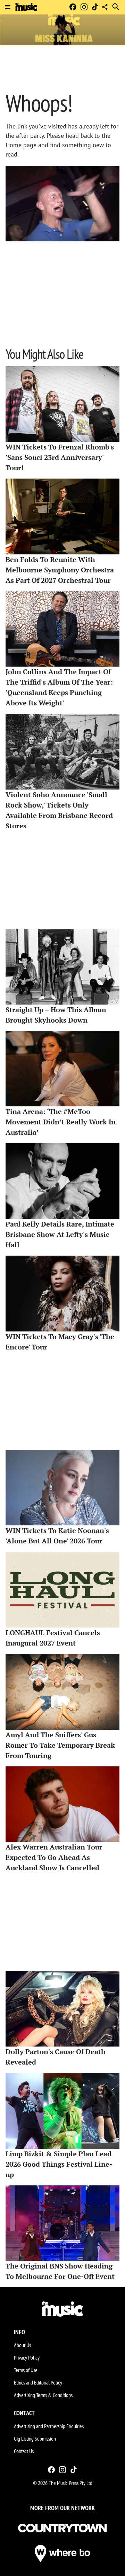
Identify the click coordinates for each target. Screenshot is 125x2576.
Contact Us (24, 2451)
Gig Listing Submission (35, 2439)
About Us (22, 2345)
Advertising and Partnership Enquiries (49, 2426)
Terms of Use (26, 2370)
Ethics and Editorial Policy (38, 2382)
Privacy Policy (27, 2357)
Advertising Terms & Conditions (43, 2395)
